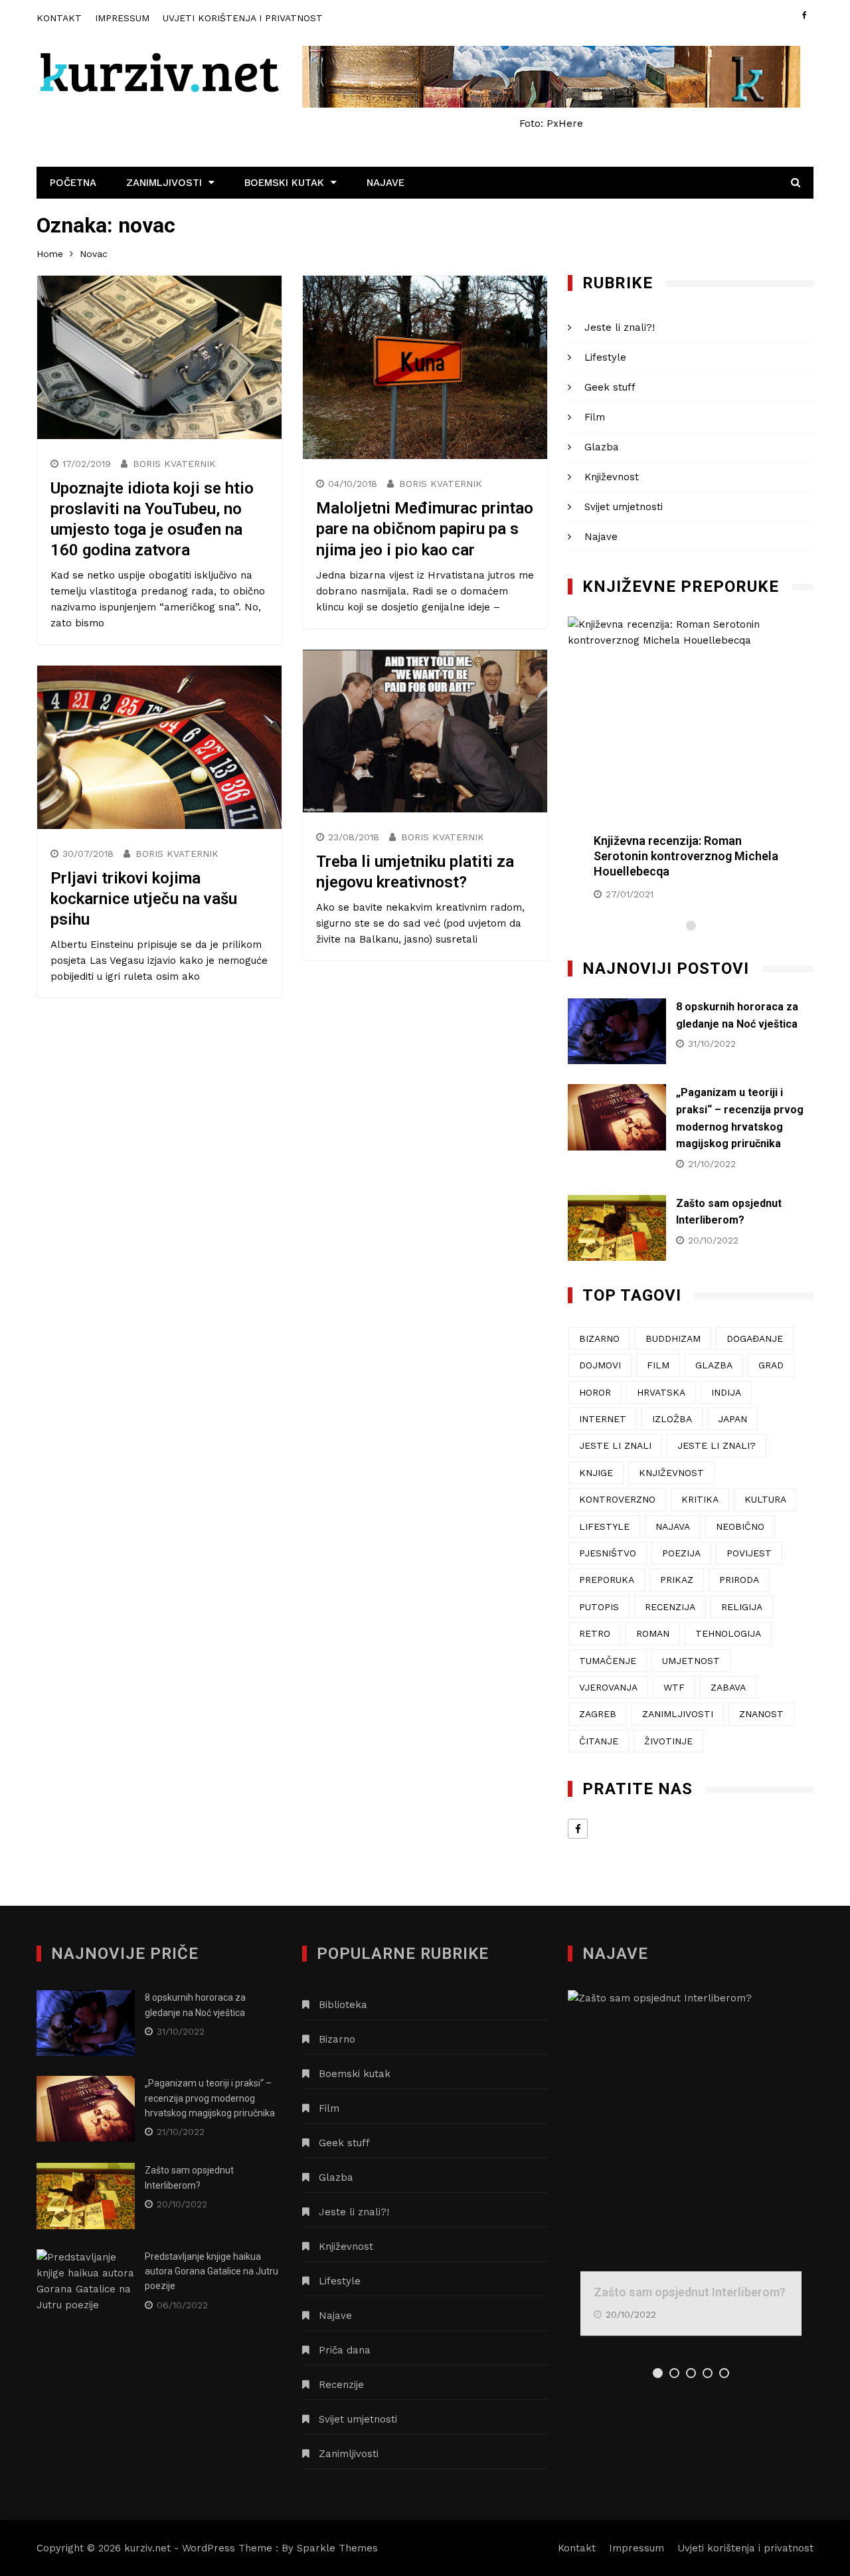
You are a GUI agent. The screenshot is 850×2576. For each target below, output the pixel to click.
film (658, 1365)
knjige (596, 1473)
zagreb (598, 1714)
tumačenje (608, 1661)
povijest (749, 1553)
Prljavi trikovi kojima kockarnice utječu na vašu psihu (144, 899)
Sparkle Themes (337, 2548)
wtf (674, 1687)
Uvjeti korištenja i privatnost (243, 18)
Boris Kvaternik (174, 464)
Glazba (602, 447)
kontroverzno (617, 1499)
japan (732, 1419)
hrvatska (661, 1392)
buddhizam (673, 1338)
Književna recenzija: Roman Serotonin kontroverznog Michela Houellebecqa (686, 856)
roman (653, 1633)
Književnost (612, 477)
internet (603, 1419)
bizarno (599, 1338)
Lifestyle (605, 357)
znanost (761, 1714)
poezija (681, 1553)
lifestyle (604, 1526)
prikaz (677, 1580)
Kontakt (59, 18)
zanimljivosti (678, 1714)
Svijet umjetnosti (624, 507)
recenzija (670, 1607)
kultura (765, 1499)
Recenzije (341, 2385)
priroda (739, 1580)
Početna (73, 183)
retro (595, 1633)
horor (595, 1392)
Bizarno (337, 2039)
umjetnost (691, 1661)
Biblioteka (343, 2005)
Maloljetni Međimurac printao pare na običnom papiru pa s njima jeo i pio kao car (425, 529)
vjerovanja (608, 1687)
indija (726, 1392)
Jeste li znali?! (620, 327)
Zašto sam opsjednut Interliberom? (690, 2292)
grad (771, 1365)
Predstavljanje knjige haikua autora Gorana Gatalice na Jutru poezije (212, 2271)
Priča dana (345, 2350)
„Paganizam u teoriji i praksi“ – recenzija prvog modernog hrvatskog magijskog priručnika (210, 2098)
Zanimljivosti (164, 183)
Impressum (122, 18)
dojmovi (600, 1365)
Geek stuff (610, 387)
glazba (714, 1365)
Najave (385, 183)
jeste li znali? (717, 1445)
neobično (740, 1526)
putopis (599, 1607)
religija (742, 1607)
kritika (700, 1499)
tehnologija (728, 1633)
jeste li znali (615, 1445)
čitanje (599, 1741)
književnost (671, 1473)
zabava (728, 1687)
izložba (672, 1419)
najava (673, 1526)
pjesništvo (608, 1553)
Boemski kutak (284, 183)
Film (595, 417)
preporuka (607, 1580)
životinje (668, 1741)
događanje (755, 1338)
